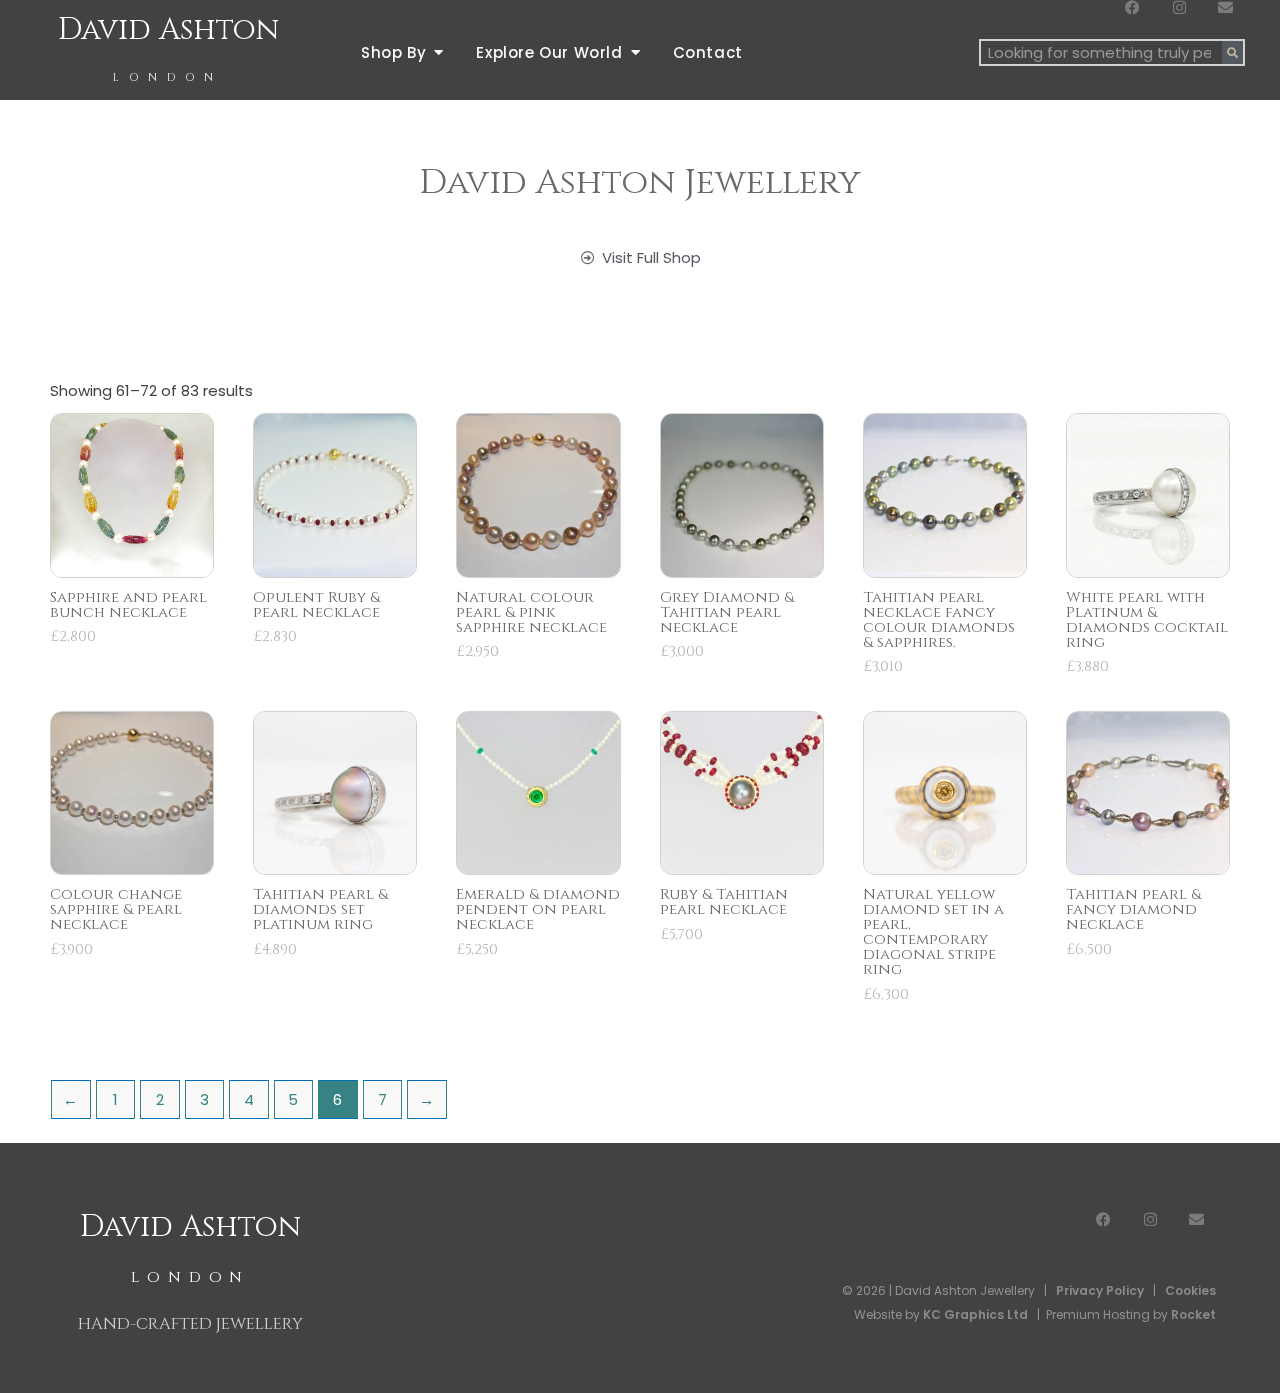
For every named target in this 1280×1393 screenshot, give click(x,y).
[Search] (1232, 52)
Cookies (1190, 1290)
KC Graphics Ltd (974, 1314)
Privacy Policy (1100, 1290)
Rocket (1193, 1314)
